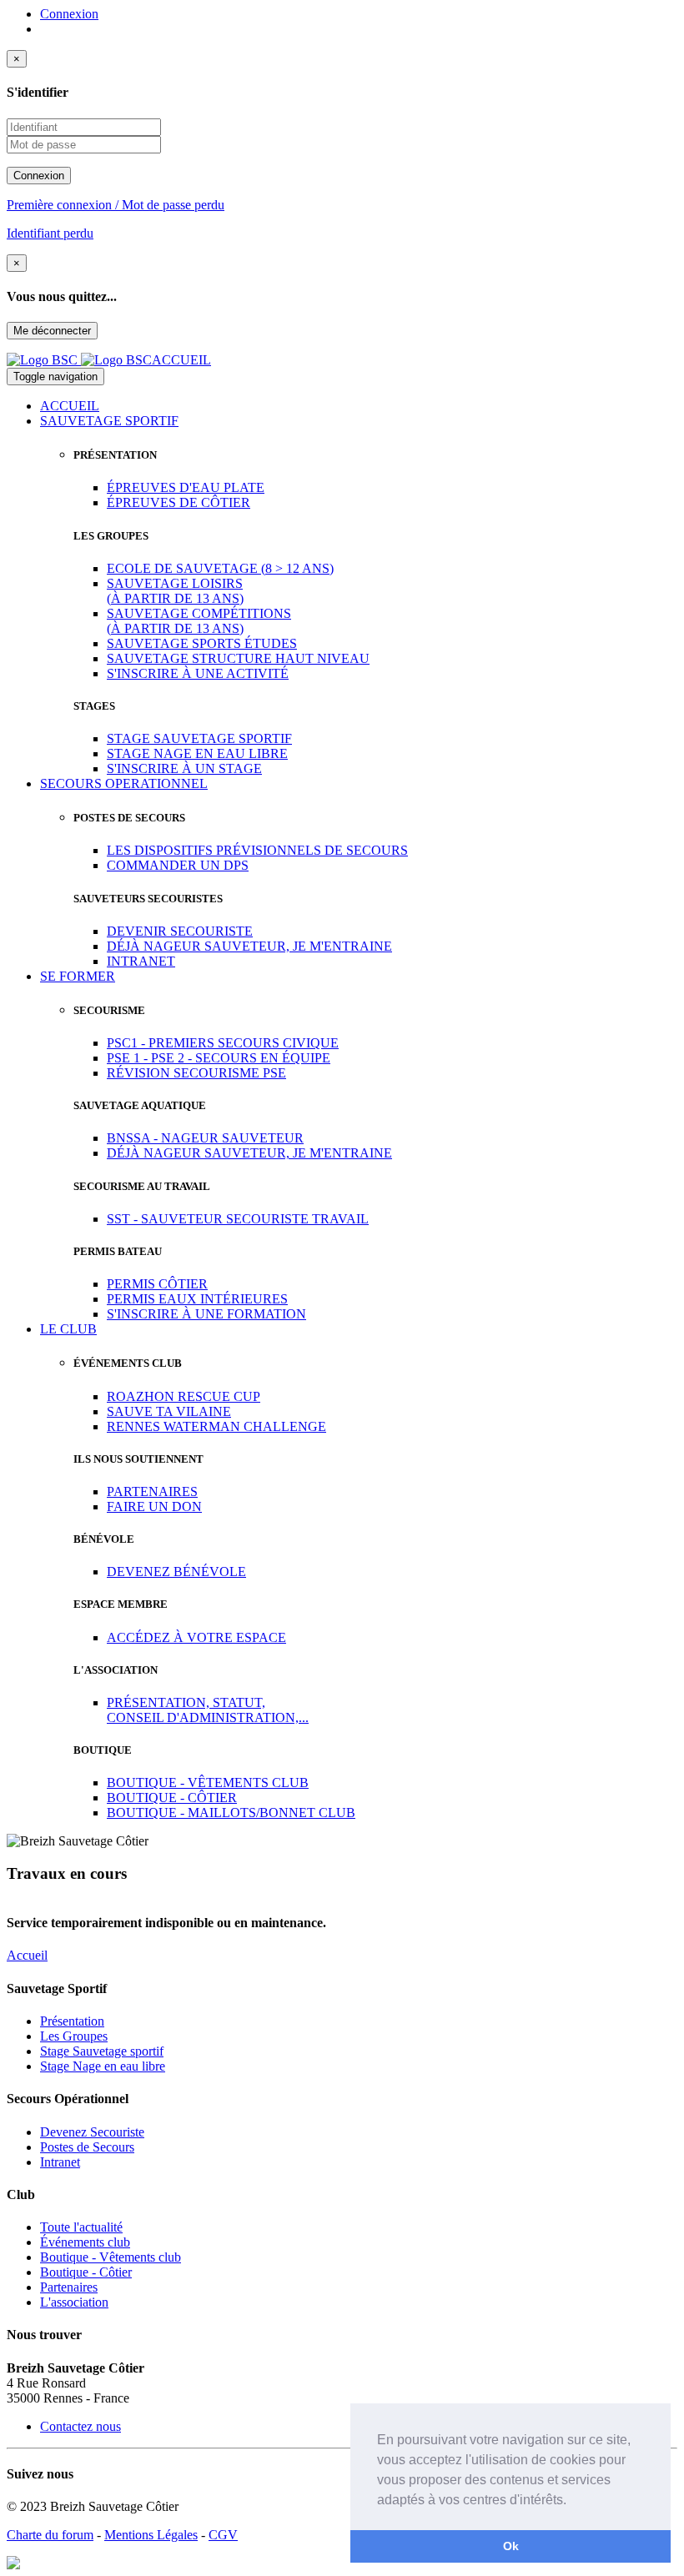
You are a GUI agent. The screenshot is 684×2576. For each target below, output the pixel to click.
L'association (74, 2302)
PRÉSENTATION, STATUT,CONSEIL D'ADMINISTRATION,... (208, 1710)
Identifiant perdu (50, 233)
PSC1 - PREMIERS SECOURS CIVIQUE (223, 1043)
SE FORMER (78, 976)
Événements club (85, 2242)
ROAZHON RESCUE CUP (184, 1396)
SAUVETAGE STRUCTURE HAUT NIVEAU (238, 658)
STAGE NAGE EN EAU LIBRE (197, 753)
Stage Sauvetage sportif (102, 2051)
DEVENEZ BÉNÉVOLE (176, 1572)
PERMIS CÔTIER (157, 1284)
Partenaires (69, 2287)
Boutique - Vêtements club (111, 2257)
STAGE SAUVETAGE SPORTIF (199, 738)
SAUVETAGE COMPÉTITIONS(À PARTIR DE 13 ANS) (199, 621)
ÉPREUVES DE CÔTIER (179, 502)
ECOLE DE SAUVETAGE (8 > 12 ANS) (220, 568)
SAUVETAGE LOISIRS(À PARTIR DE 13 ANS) (175, 591)
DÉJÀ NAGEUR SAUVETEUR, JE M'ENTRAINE (249, 946)
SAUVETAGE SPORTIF (109, 421)
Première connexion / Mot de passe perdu (116, 205)
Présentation (72, 2021)
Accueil (27, 1955)
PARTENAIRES (152, 1491)
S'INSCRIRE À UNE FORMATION (206, 1314)
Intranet (60, 2162)
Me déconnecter (52, 331)
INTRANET (141, 961)
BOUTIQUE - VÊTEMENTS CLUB (208, 1783)
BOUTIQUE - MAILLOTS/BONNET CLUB (231, 1813)
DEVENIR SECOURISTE (180, 931)
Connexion (69, 14)
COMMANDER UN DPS (178, 865)
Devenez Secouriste (92, 2132)
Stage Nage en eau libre (103, 2066)
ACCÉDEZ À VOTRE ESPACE (196, 1637)
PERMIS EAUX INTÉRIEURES (197, 1299)
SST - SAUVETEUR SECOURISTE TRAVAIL (238, 1219)
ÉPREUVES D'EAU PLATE (186, 487)
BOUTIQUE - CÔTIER (172, 1798)
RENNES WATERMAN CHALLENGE (216, 1426)
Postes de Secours (87, 2147)
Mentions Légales (151, 2535)
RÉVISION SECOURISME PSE (196, 1073)
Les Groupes (74, 2036)
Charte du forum (50, 2535)
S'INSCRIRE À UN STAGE (184, 768)
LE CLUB (68, 1329)
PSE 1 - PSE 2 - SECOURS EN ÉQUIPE (219, 1058)
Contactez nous (80, 2426)
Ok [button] (511, 2546)
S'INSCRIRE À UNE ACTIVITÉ (198, 673)
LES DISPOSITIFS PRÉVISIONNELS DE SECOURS (257, 850)
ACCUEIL (70, 406)
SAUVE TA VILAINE (169, 1411)
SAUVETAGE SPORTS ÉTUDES (202, 643)
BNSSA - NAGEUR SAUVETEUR (205, 1138)
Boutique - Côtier (86, 2272)
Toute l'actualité (81, 2227)
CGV (223, 2535)
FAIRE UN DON (154, 1506)
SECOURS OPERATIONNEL (124, 783)
